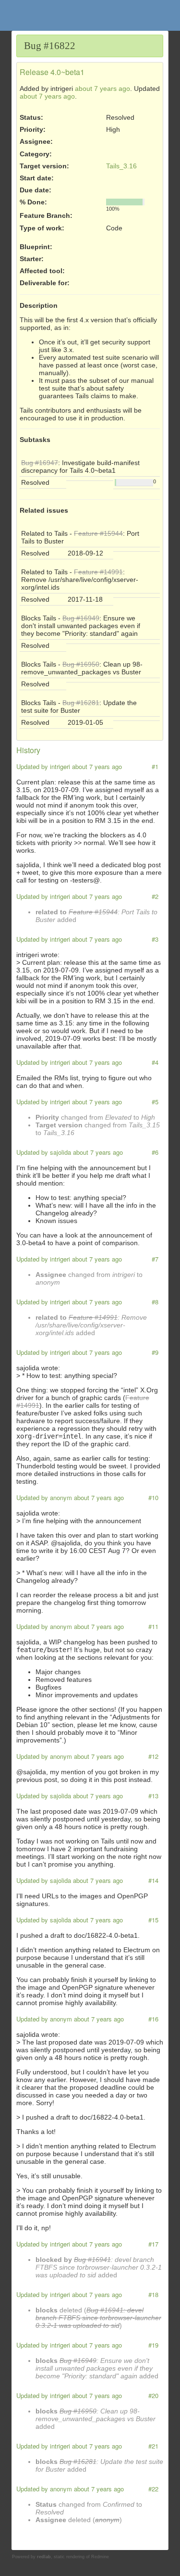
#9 (155, 1352)
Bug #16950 (81, 664)
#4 (155, 1062)
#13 (153, 1796)
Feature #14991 (98, 572)
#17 (153, 2244)
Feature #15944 (98, 533)
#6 (155, 1152)
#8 (155, 1302)
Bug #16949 (81, 618)
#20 (153, 2395)
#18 (153, 2294)
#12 (153, 1756)
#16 (153, 2019)
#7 (155, 1259)
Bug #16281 (81, 703)
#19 (153, 2345)
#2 (155, 896)
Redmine (100, 2557)
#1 (155, 766)
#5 (155, 1102)
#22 (153, 2489)
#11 (153, 1626)
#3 (155, 939)
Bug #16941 (92, 2260)
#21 (153, 2446)
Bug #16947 (40, 463)
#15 (153, 1920)
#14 (153, 1880)
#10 (153, 1497)
